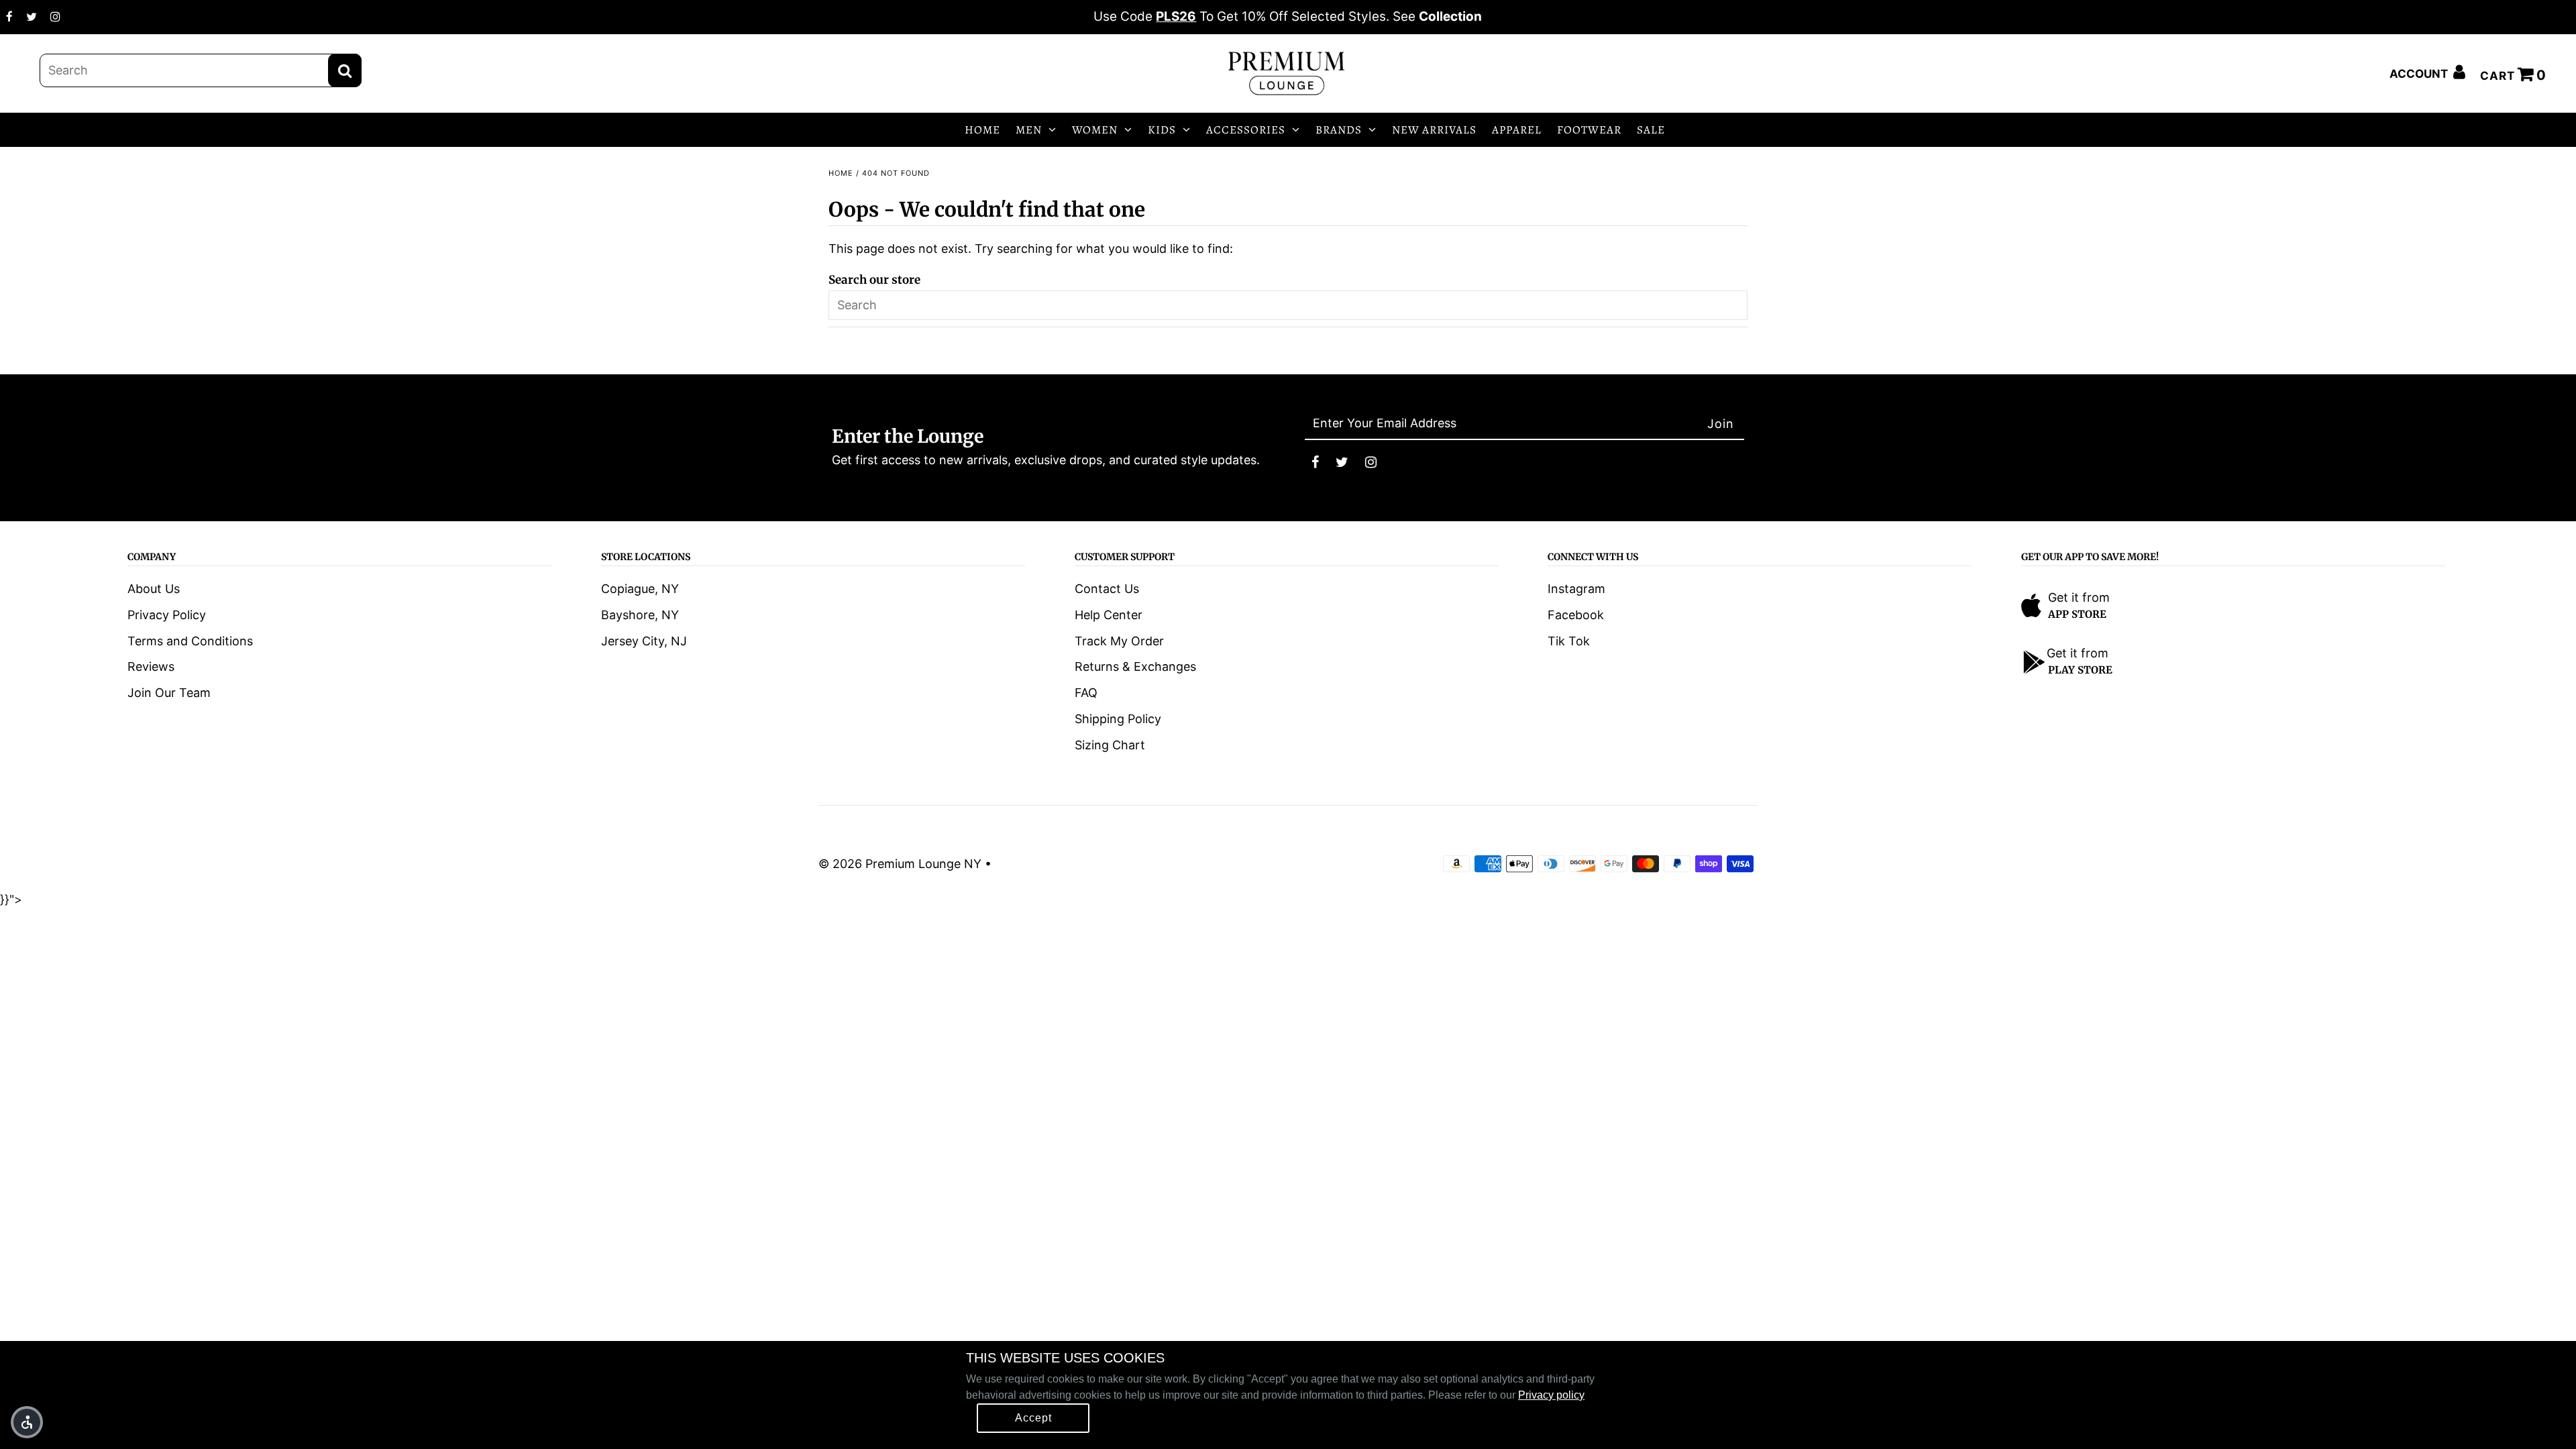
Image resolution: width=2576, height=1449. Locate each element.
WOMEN (1095, 130)
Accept (1033, 1418)
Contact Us (1107, 589)
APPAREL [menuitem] (1517, 130)
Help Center (1109, 615)
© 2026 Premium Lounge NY (900, 864)
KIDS (1162, 130)
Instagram (1576, 589)
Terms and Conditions (190, 641)
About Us (154, 589)
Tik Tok (1569, 641)
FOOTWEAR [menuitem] (1589, 130)
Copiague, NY (640, 589)
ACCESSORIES (1246, 130)
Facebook (1576, 615)
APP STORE (2077, 614)
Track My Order (1119, 641)
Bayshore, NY (640, 615)
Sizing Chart (1110, 745)
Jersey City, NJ (644, 641)
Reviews (151, 666)
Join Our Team (169, 693)
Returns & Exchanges (1135, 666)
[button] (27, 1422)
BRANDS (1339, 130)
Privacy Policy (167, 615)
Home (841, 173)
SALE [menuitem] (1651, 130)
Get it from (2079, 597)
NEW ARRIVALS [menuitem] (1434, 130)
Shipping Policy (1118, 719)
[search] (201, 70)
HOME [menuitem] (982, 130)
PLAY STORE (2080, 670)
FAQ (1086, 693)
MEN (1029, 130)
